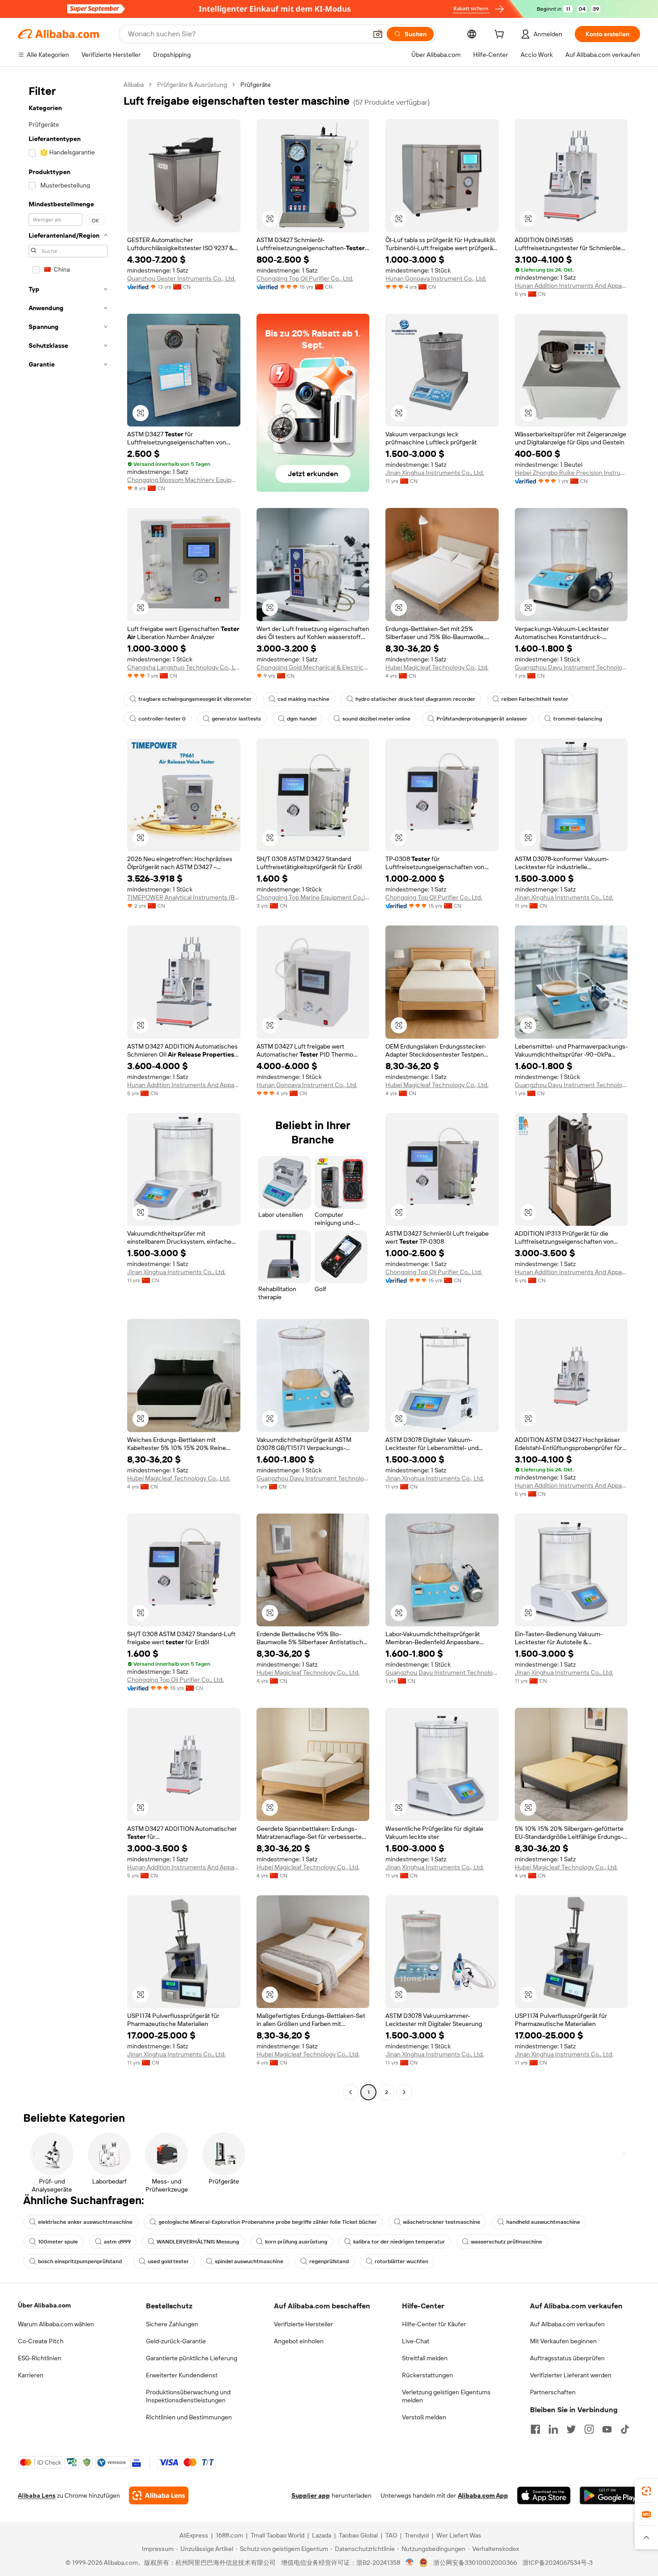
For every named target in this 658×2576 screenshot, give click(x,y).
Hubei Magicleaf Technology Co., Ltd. (437, 667)
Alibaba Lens (37, 2495)
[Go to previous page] (350, 2092)
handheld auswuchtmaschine (543, 2222)
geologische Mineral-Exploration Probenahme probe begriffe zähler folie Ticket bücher (268, 2222)
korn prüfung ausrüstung (296, 2242)
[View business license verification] (410, 2563)
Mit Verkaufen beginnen (563, 2341)
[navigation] (68, 1090)
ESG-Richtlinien (40, 2358)
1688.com (229, 2535)
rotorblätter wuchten (402, 2261)
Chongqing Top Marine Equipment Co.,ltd (313, 897)
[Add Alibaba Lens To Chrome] (159, 2495)
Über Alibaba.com (44, 2305)
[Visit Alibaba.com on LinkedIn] (553, 2429)
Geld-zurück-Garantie (176, 2341)
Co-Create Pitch (41, 2341)
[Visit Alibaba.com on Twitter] (571, 2429)
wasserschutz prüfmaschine (506, 2242)
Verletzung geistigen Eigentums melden (446, 2396)
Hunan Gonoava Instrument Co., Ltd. (436, 278)
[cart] (501, 35)
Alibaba (134, 85)
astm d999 (117, 2242)
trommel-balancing (578, 719)
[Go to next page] (404, 2092)
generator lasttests (236, 719)
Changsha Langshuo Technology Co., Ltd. (184, 667)
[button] (378, 34)
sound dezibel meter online (376, 719)
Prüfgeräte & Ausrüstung (192, 85)
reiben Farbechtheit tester (535, 699)
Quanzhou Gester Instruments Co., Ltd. (181, 278)
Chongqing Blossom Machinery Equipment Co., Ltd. (184, 480)
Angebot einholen (299, 2341)
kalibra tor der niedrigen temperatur (399, 2242)
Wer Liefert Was (459, 2535)
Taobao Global (358, 2535)
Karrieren (31, 2375)
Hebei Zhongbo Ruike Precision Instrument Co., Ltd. (571, 473)
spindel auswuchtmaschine (249, 2261)
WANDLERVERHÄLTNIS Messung (198, 2242)
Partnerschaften (553, 2392)
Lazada (322, 2535)
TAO (391, 2535)
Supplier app (311, 2495)
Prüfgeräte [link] (256, 85)
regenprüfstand (329, 2261)
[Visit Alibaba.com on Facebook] (535, 2429)
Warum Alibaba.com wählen (56, 2324)
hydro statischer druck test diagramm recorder (415, 699)
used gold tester (168, 2261)
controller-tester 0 (162, 719)
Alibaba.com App (483, 2495)
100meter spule (58, 2242)
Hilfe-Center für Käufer (434, 2324)
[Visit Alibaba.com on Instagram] (589, 2429)
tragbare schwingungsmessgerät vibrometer (195, 699)
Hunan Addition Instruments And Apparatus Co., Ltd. (571, 286)
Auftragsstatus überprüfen (567, 2358)
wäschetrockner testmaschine (442, 2222)
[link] (646, 2491)
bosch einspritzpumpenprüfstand (80, 2261)
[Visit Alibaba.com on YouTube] (607, 2429)
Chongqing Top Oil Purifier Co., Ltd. (305, 278)
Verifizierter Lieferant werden (571, 2375)
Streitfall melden (425, 2358)
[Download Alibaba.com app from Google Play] (610, 2495)
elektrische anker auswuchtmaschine (85, 2222)
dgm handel (302, 719)
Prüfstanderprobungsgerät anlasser (482, 719)
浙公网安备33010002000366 (475, 2563)
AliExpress (194, 2535)
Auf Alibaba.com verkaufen (567, 2324)
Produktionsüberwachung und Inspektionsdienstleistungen (188, 2396)
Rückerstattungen (427, 2375)
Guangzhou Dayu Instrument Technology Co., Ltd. (571, 667)
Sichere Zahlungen (172, 2324)
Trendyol (417, 2535)
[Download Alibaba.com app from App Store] (544, 2495)
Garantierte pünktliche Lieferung (192, 2358)
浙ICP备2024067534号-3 (558, 2563)
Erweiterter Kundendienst (182, 2375)
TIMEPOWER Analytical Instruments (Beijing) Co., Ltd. (184, 897)
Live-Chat (416, 2341)
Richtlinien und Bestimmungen (189, 2417)
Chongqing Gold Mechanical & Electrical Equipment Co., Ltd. (313, 667)
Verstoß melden (424, 2417)
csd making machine (303, 699)
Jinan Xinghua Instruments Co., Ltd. (435, 473)
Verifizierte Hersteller (303, 2324)
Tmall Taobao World (278, 2535)
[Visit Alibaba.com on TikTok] (625, 2429)
